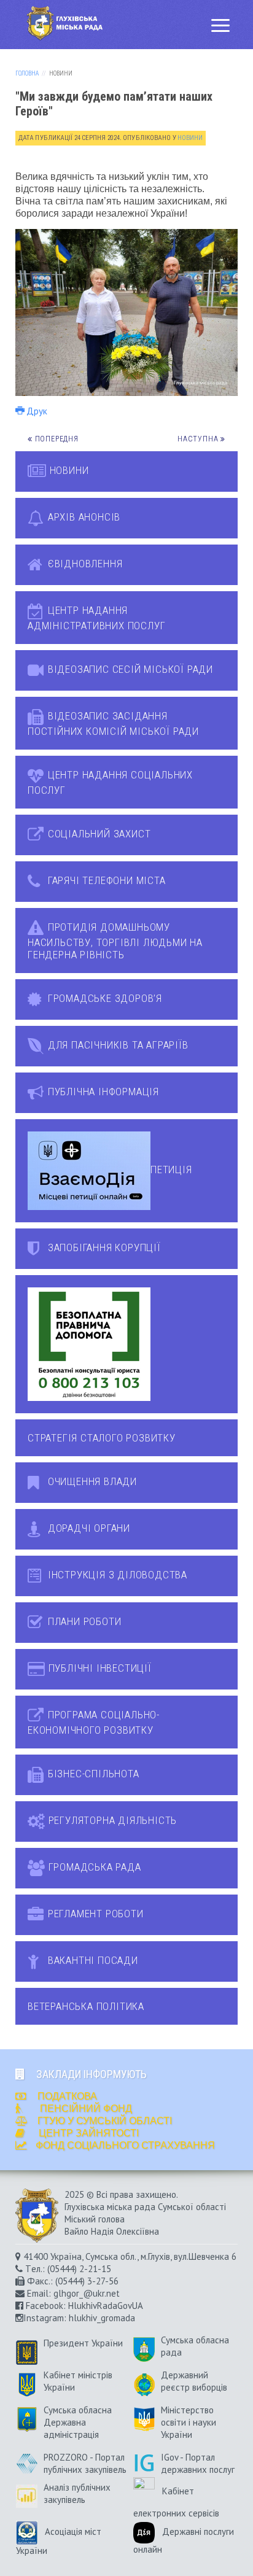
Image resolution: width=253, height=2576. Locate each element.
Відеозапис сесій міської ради (129, 669)
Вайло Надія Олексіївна (112, 2231)
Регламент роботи (94, 1914)
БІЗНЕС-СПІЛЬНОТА (92, 1774)
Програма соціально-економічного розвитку (94, 1722)
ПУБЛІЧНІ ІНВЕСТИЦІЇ (99, 1668)
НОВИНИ (68, 470)
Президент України (83, 2343)
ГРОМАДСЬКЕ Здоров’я (103, 998)
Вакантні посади (91, 1960)
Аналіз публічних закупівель (77, 2493)
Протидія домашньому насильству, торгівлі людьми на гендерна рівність (115, 941)
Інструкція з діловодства (116, 1575)
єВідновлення (84, 564)
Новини (190, 138)
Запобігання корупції (103, 1247)
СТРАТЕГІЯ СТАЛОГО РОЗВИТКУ (102, 1438)
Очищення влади (91, 1481)
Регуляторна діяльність (111, 1820)
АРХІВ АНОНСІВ (83, 517)
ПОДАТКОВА (66, 2096)
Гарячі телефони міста (105, 880)
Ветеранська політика (86, 2006)
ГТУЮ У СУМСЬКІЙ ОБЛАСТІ (105, 2121)
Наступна (199, 439)
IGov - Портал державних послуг (198, 2463)
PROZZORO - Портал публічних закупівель (85, 2463)
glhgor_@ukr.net (87, 2293)
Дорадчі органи (88, 1528)
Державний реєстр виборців (194, 2381)
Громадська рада (93, 1867)
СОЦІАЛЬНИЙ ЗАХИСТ (98, 834)
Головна (27, 73)
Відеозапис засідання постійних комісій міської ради (113, 724)
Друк (37, 411)
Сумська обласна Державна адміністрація (78, 2422)
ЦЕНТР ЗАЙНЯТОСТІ (89, 2133)
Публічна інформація (102, 1092)
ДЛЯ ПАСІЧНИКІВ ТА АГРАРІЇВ (117, 1045)
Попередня (56, 439)
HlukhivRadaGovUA (105, 2306)
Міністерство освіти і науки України (189, 2422)
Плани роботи (83, 1621)
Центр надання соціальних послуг (110, 782)
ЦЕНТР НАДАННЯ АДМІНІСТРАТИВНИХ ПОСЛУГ (96, 618)
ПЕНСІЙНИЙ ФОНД (85, 2109)
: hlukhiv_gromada (99, 2318)
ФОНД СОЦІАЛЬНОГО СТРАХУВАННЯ (125, 2145)
